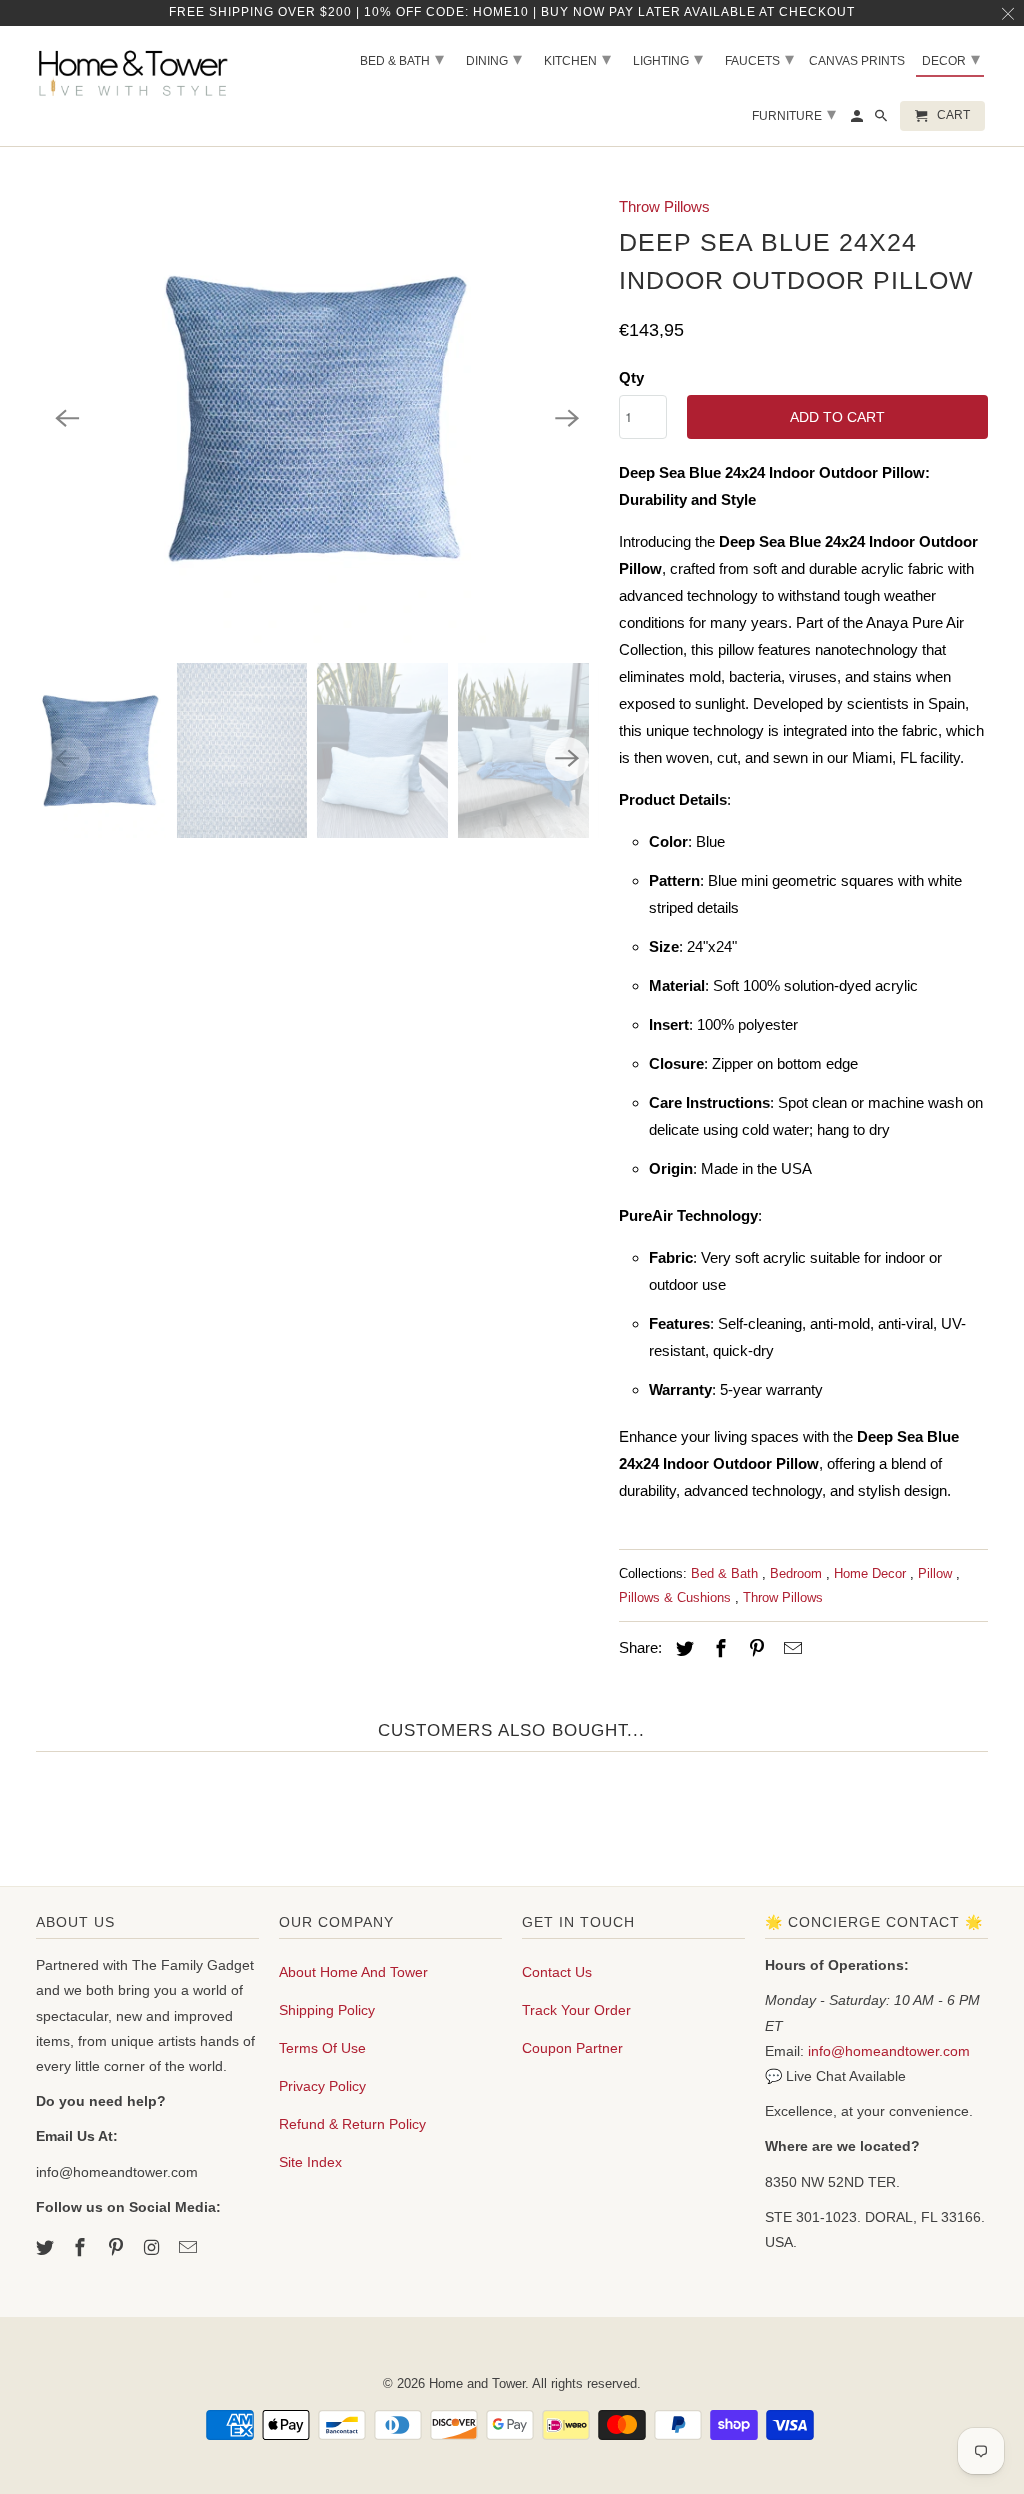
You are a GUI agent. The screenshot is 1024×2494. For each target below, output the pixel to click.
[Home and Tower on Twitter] (47, 2248)
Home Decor (872, 1573)
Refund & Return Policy (352, 2124)
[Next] (567, 418)
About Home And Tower (353, 1972)
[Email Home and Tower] (190, 2248)
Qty (631, 377)
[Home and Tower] (136, 70)
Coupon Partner (572, 2048)
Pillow (937, 1573)
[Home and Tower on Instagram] (154, 2248)
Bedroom (798, 1573)
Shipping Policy (327, 2010)
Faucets (759, 59)
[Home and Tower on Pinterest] (118, 2248)
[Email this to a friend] (790, 1649)
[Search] (882, 120)
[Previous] (68, 418)
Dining (494, 59)
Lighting (668, 59)
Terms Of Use (322, 2048)
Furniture (794, 114)
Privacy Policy (322, 2086)
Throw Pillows (664, 206)
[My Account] (858, 120)
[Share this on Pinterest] (754, 1649)
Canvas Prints (857, 61)
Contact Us (557, 1972)
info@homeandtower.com (889, 2051)
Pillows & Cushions (677, 1597)
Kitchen (577, 59)
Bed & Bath (726, 1573)
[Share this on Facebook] (718, 1649)
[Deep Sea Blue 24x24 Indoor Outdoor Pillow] (318, 418)
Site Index (310, 2162)
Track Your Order (576, 2010)
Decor (951, 59)
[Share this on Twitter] (682, 1649)
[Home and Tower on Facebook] (82, 2248)
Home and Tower (477, 2383)
